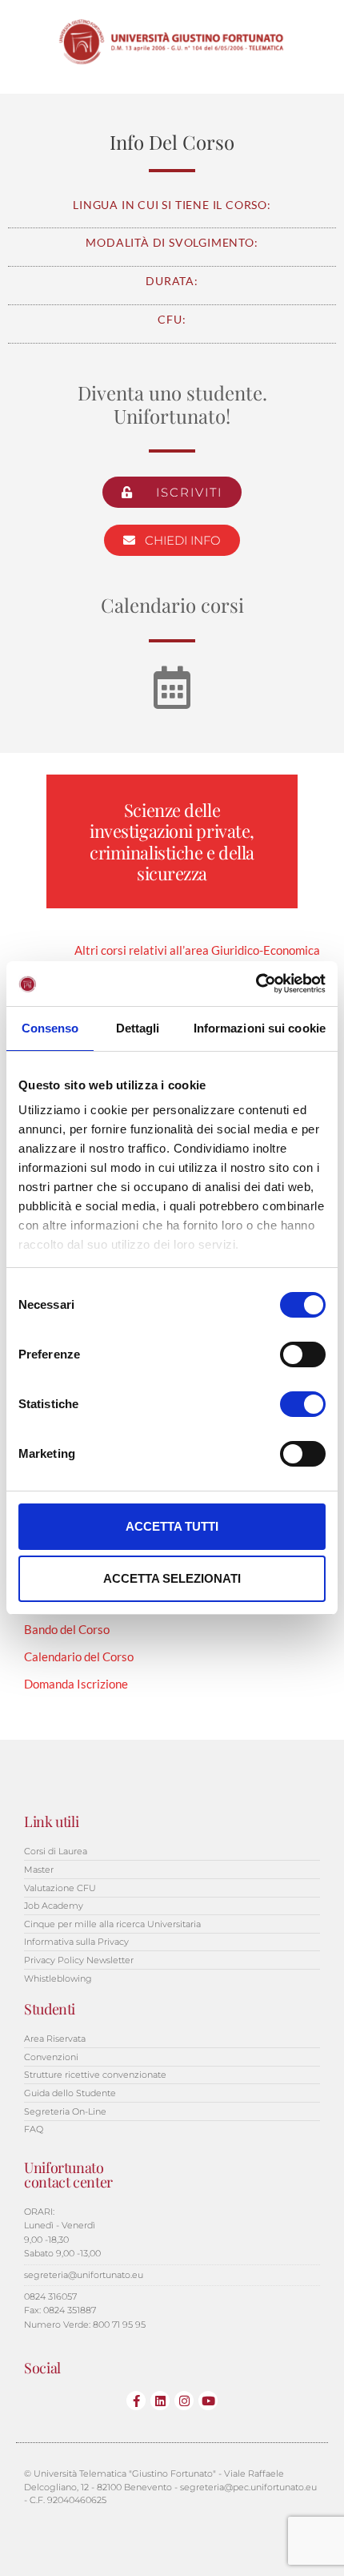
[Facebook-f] (136, 2401)
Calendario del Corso (79, 1656)
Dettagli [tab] (138, 1028)
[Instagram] (184, 2401)
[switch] (303, 1354)
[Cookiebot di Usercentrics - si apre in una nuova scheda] (256, 984)
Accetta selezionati (172, 1578)
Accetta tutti (172, 1526)
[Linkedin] (160, 2401)
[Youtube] (208, 2401)
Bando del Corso (67, 1629)
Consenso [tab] (50, 1028)
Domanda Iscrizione (76, 1684)
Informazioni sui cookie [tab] (260, 1028)
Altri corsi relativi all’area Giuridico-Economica (197, 950)
